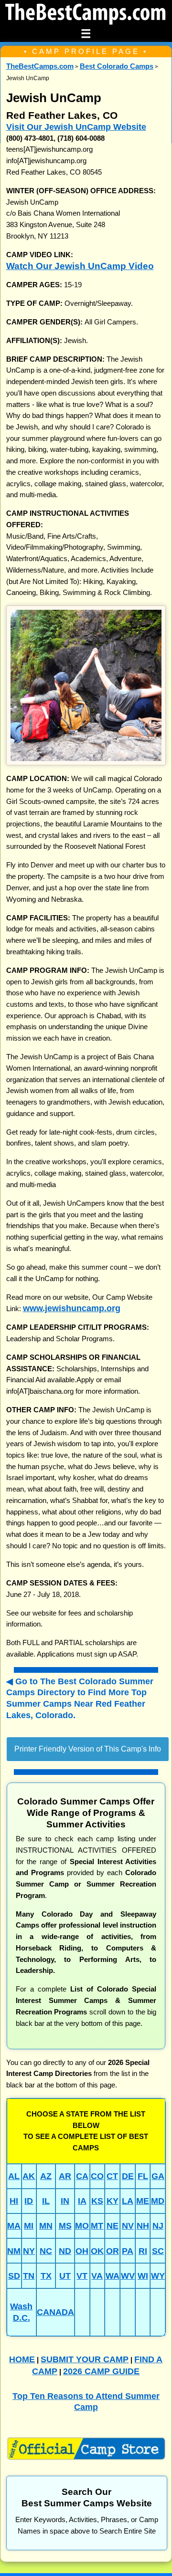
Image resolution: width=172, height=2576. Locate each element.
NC (46, 2251)
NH (143, 2226)
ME (143, 2201)
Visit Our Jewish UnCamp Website (76, 127)
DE (128, 2176)
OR (113, 2251)
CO (97, 2176)
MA (14, 2226)
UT (65, 2276)
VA (97, 2276)
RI (143, 2251)
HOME (22, 2359)
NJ (158, 2226)
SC (158, 2251)
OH (82, 2251)
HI (14, 2201)
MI (29, 2226)
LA (128, 2201)
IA (82, 2201)
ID (29, 2201)
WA (113, 2276)
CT (112, 2176)
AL (14, 2176)
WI (143, 2276)
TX (46, 2276)
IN (65, 2201)
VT (82, 2276)
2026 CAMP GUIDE (101, 2371)
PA (128, 2251)
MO (82, 2226)
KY (113, 2201)
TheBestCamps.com (40, 66)
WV (128, 2276)
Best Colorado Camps (117, 66)
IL (46, 2201)
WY (158, 2276)
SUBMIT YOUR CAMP (85, 2359)
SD (14, 2276)
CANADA (55, 2312)
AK (29, 2176)
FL (143, 2176)
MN (46, 2226)
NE (113, 2226)
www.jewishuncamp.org (72, 1308)
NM (14, 2251)
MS (65, 2226)
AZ (46, 2176)
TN (29, 2276)
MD (158, 2201)
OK (97, 2251)
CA (82, 2176)
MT (97, 2226)
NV (128, 2226)
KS (97, 2201)
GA (158, 2176)
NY (29, 2251)
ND (65, 2251)
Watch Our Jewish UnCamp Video (80, 266)
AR (65, 2176)
